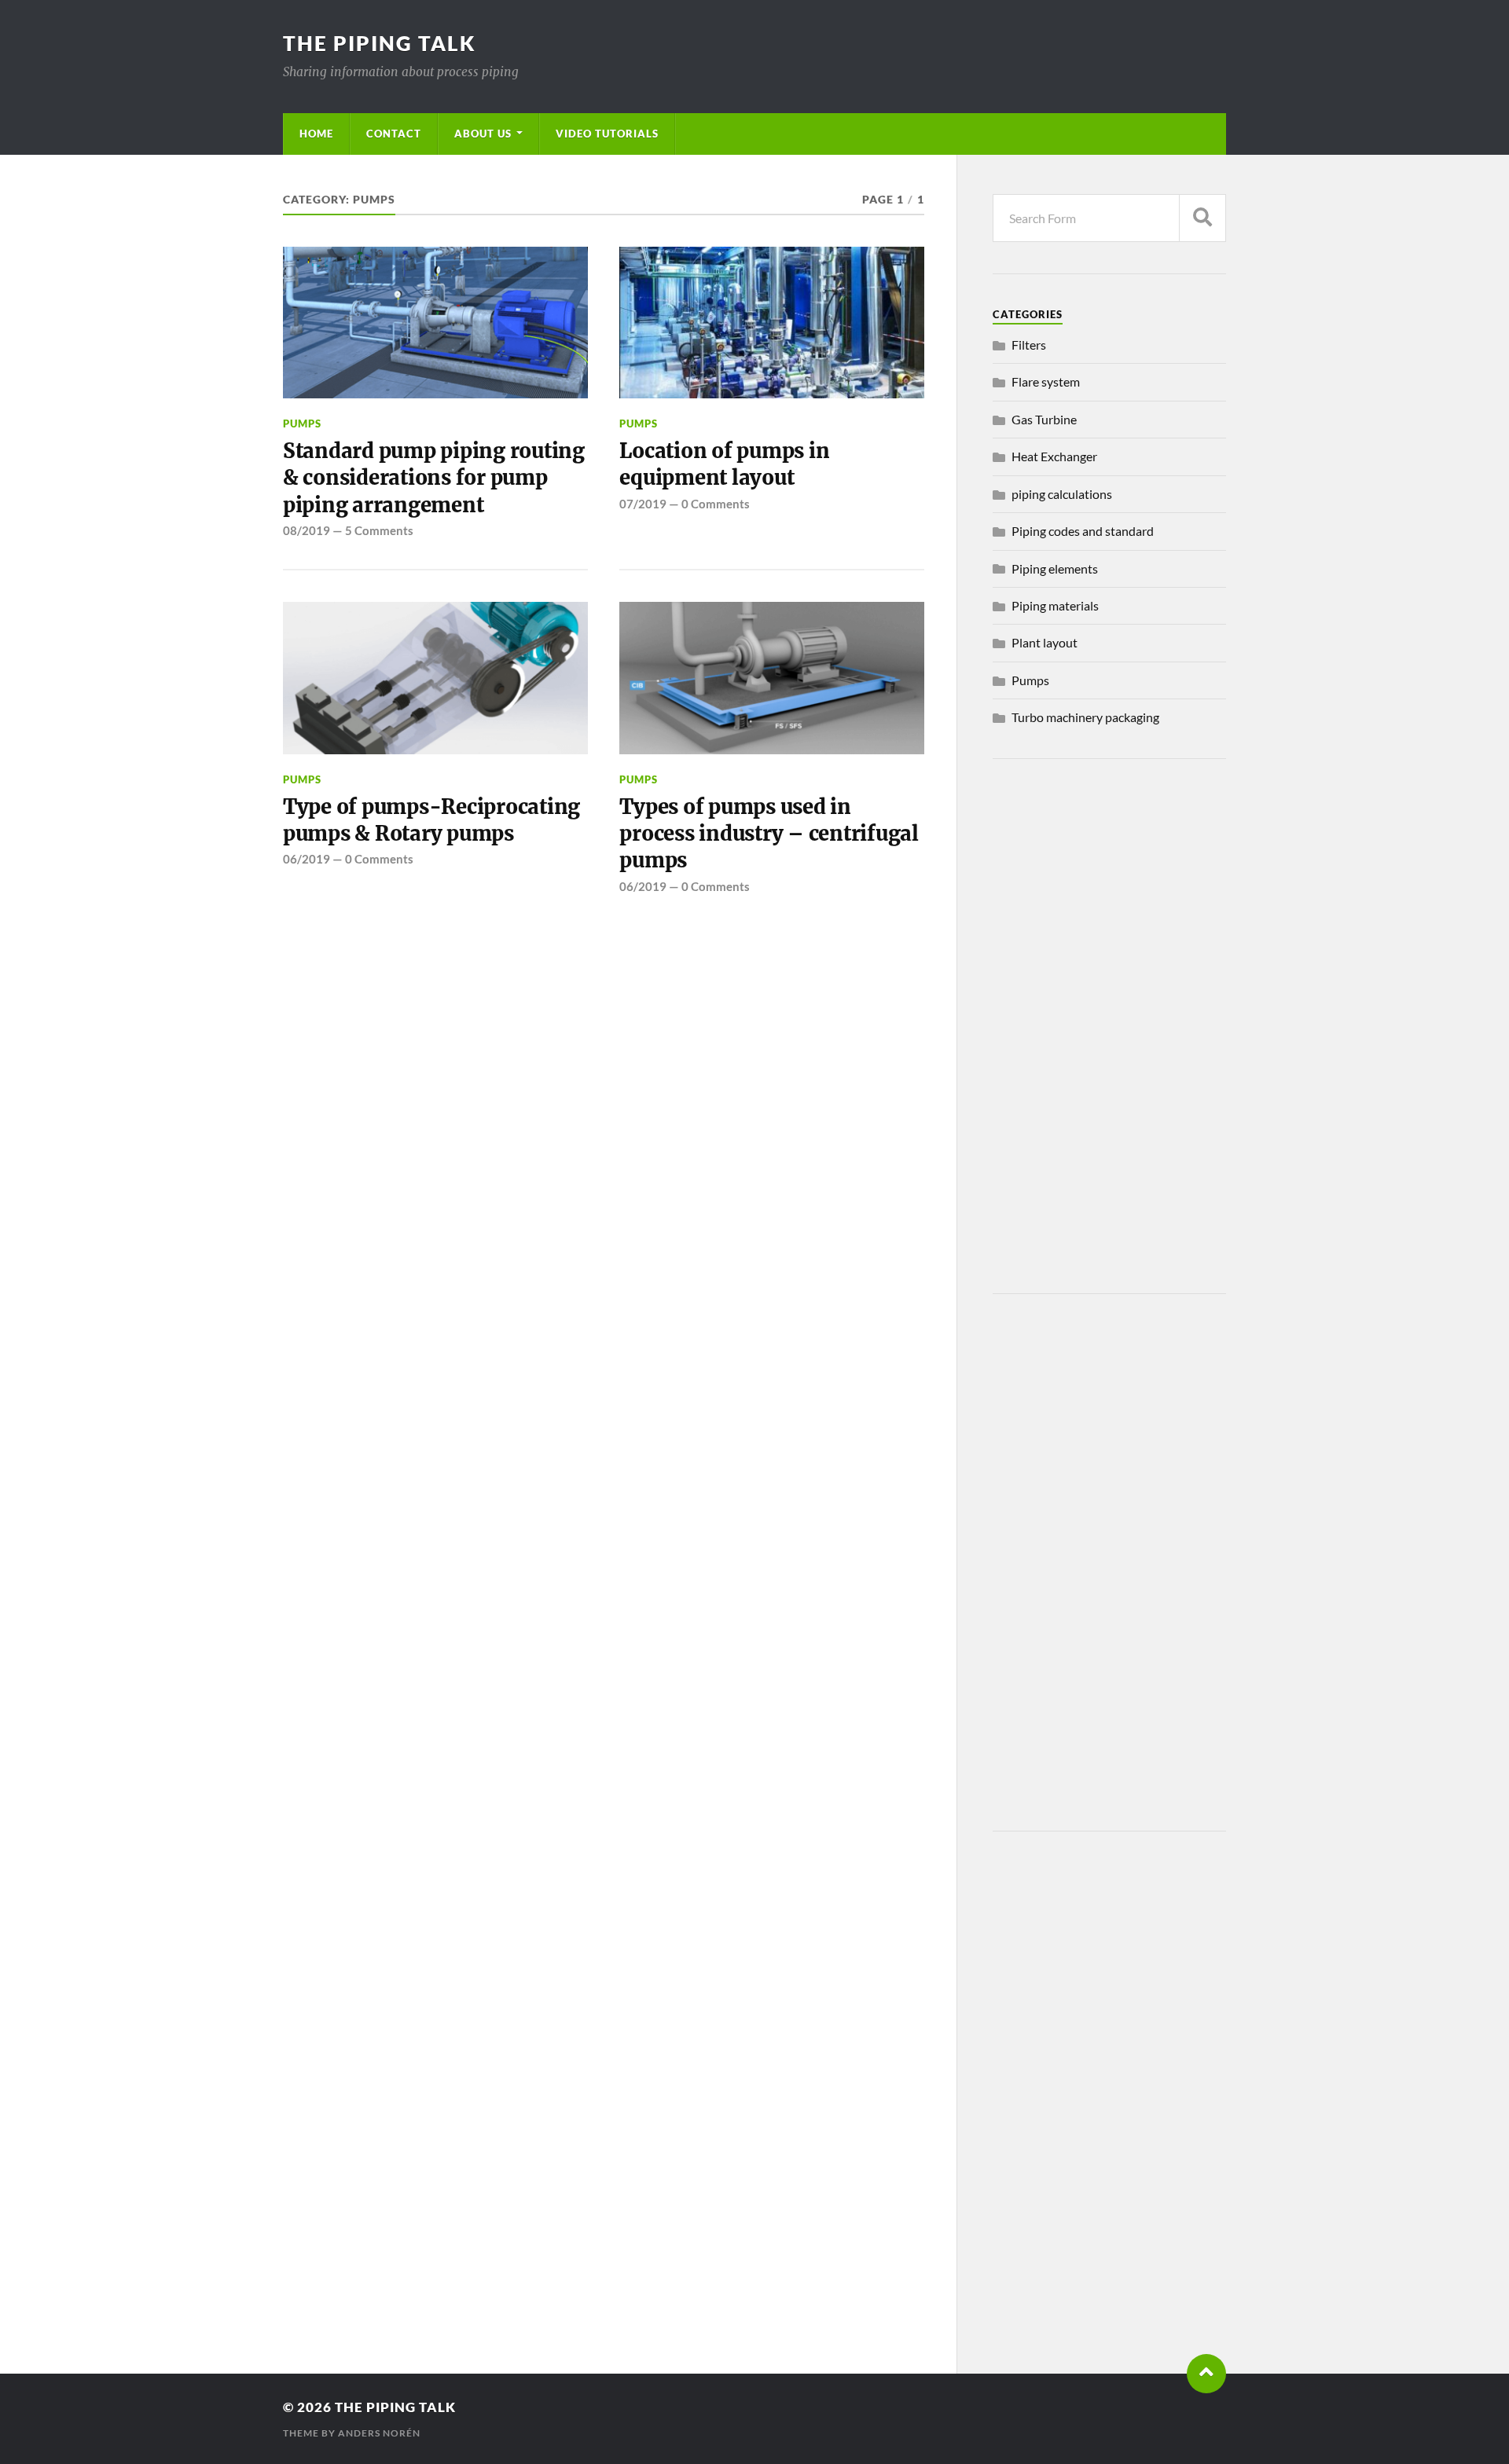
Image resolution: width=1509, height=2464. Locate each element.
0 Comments (716, 504)
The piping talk (380, 43)
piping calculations (1062, 494)
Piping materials (1055, 605)
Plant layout (1045, 642)
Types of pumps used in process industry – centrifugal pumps (769, 834)
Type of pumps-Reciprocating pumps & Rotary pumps (431, 820)
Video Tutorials (607, 134)
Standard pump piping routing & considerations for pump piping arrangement (434, 478)
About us (483, 134)
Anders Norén (379, 2433)
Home (316, 134)
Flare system (1046, 381)
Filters (1029, 345)
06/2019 (307, 859)
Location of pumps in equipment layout (724, 464)
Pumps (302, 423)
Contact (394, 134)
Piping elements (1055, 568)
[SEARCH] (1202, 218)
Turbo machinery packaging (1085, 717)
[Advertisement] (1109, 1026)
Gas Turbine (1044, 419)
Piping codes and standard (1083, 531)
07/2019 (643, 504)
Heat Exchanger (1054, 456)
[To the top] (1206, 2374)
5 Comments (379, 530)
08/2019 (307, 530)
